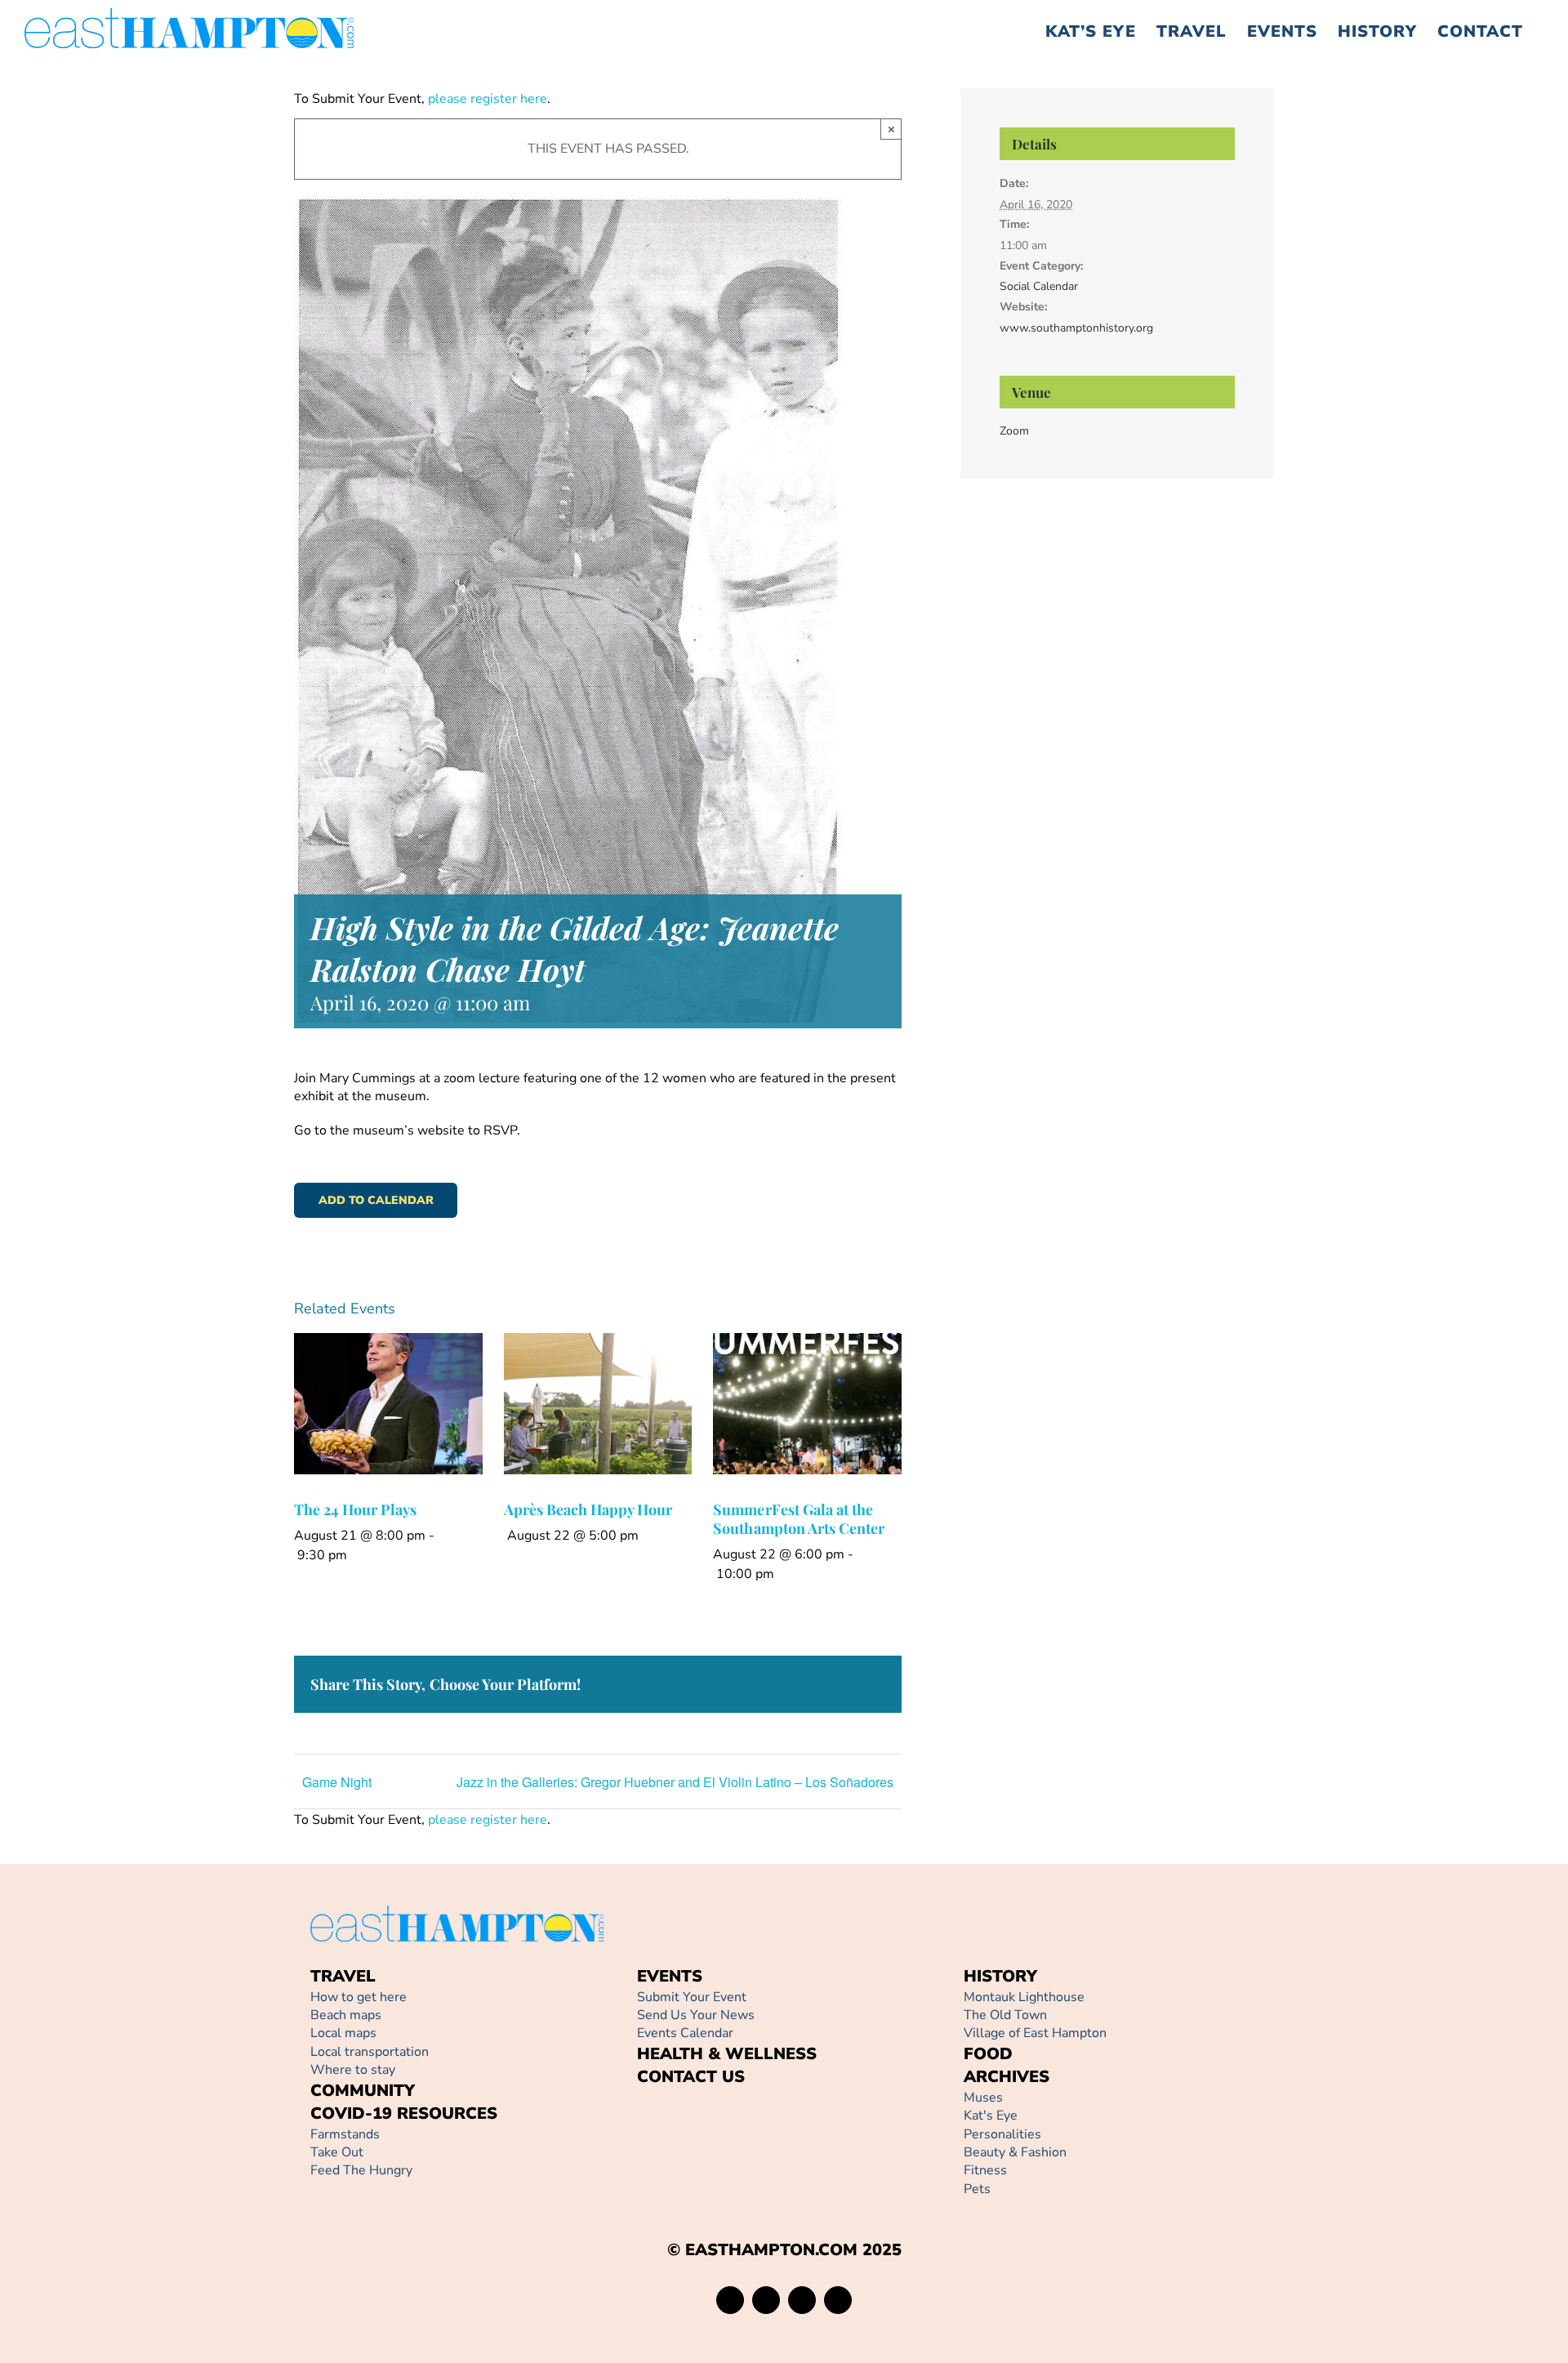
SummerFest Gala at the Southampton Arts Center (799, 1519)
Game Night (337, 1782)
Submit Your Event (692, 1997)
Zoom (1014, 431)
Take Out (337, 2152)
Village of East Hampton (1035, 2033)
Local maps (343, 2033)
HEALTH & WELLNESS (727, 2054)
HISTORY (1000, 1976)
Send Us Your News (696, 2015)
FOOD (988, 2054)
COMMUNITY (363, 2091)
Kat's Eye (991, 2116)
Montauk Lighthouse (1024, 1997)
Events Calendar (685, 2033)
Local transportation (370, 2052)
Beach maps (346, 2015)
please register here (486, 99)
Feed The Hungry (361, 2170)
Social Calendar (1039, 286)
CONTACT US (691, 2077)
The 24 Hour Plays (356, 1509)
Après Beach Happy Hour (588, 1509)
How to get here (359, 1997)
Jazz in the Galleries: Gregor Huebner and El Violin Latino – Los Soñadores (675, 1782)
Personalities (1002, 2134)
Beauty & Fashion (1015, 2152)
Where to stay (353, 2070)
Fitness (985, 2170)
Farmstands (345, 2134)
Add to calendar (376, 1200)
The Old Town (1005, 2015)
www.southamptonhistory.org (1076, 328)
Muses (983, 2098)
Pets (977, 2189)
